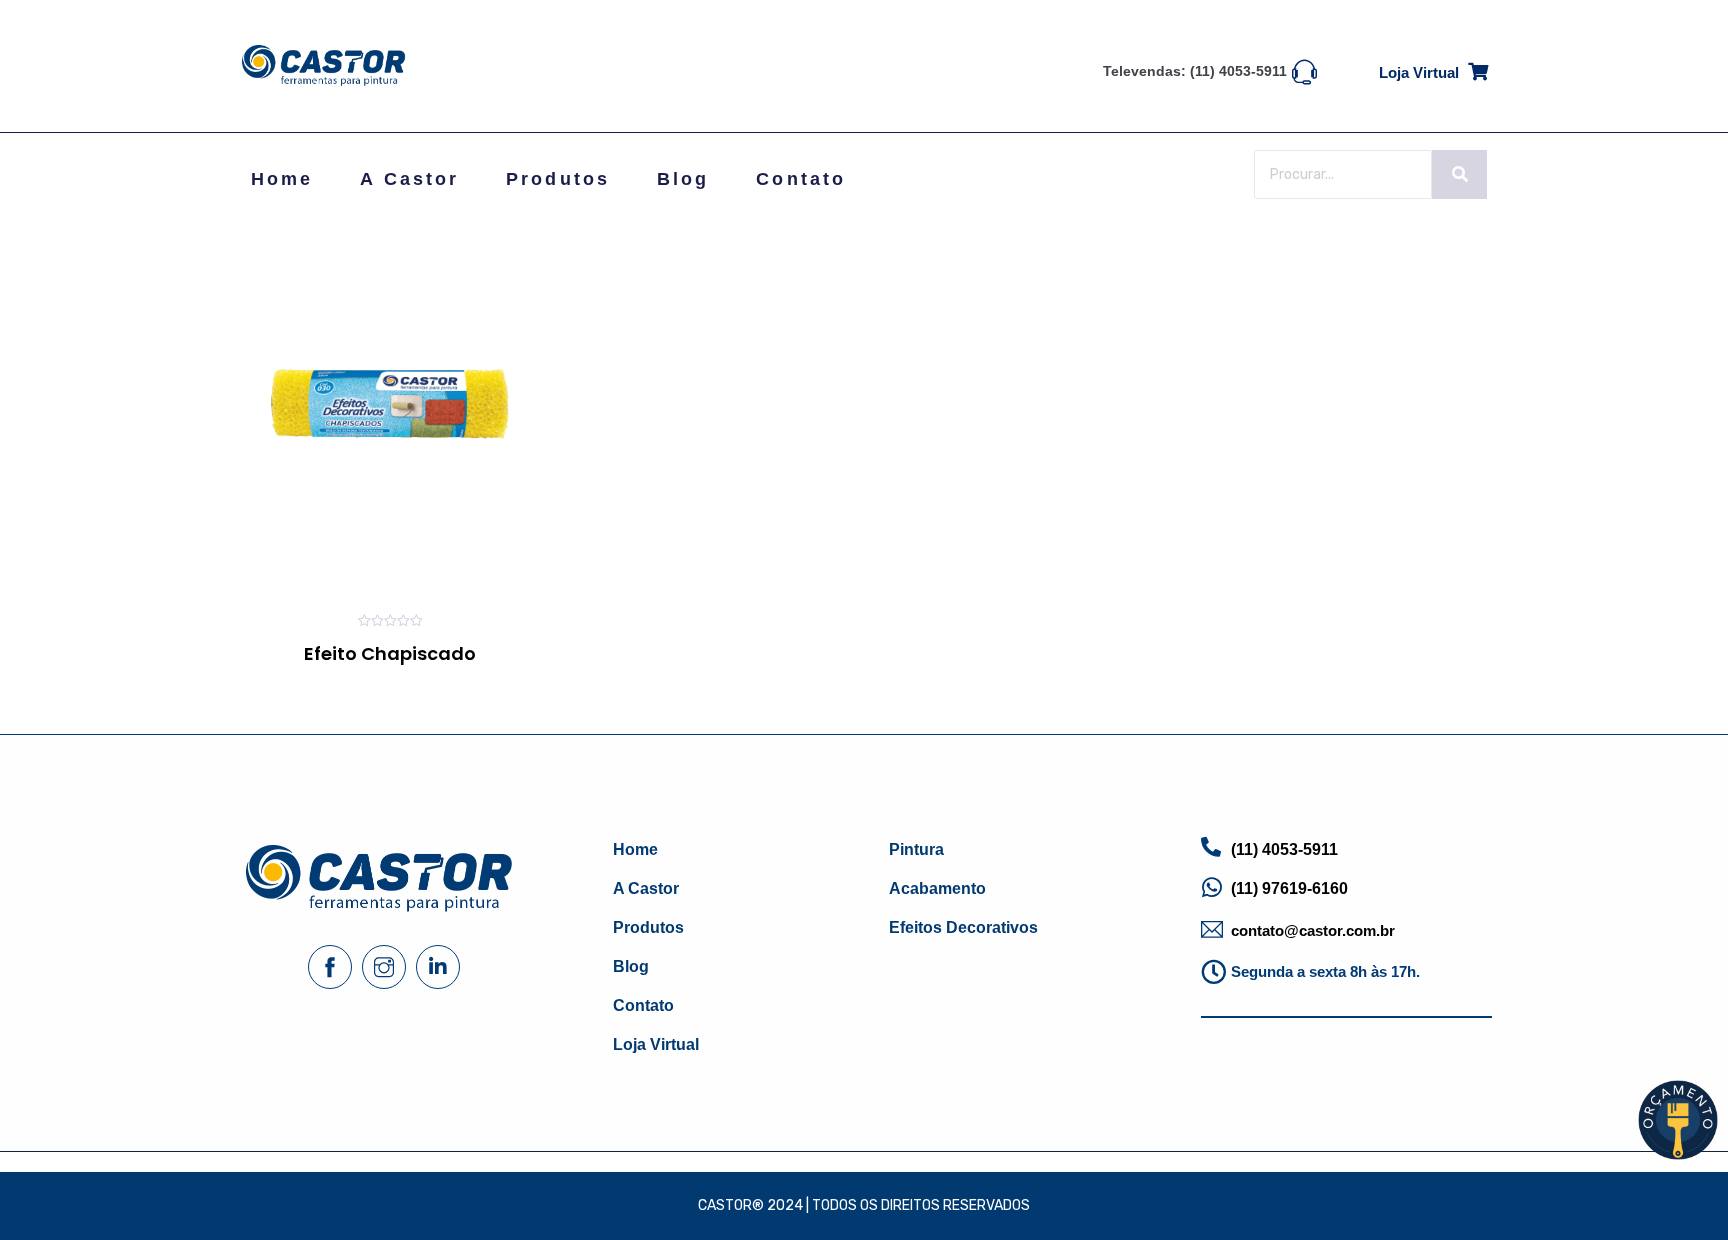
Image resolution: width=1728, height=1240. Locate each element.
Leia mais (322, 688)
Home (282, 179)
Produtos (558, 179)
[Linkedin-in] (438, 967)
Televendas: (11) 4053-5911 (1195, 71)
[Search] (1459, 174)
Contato (801, 179)
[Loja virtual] (1478, 68)
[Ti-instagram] (384, 967)
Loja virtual (1419, 72)
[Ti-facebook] (330, 967)
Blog (683, 179)
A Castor (409, 179)
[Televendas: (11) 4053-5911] (1304, 70)
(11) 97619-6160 (1289, 888)
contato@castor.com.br (1313, 930)
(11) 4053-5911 (1284, 849)
